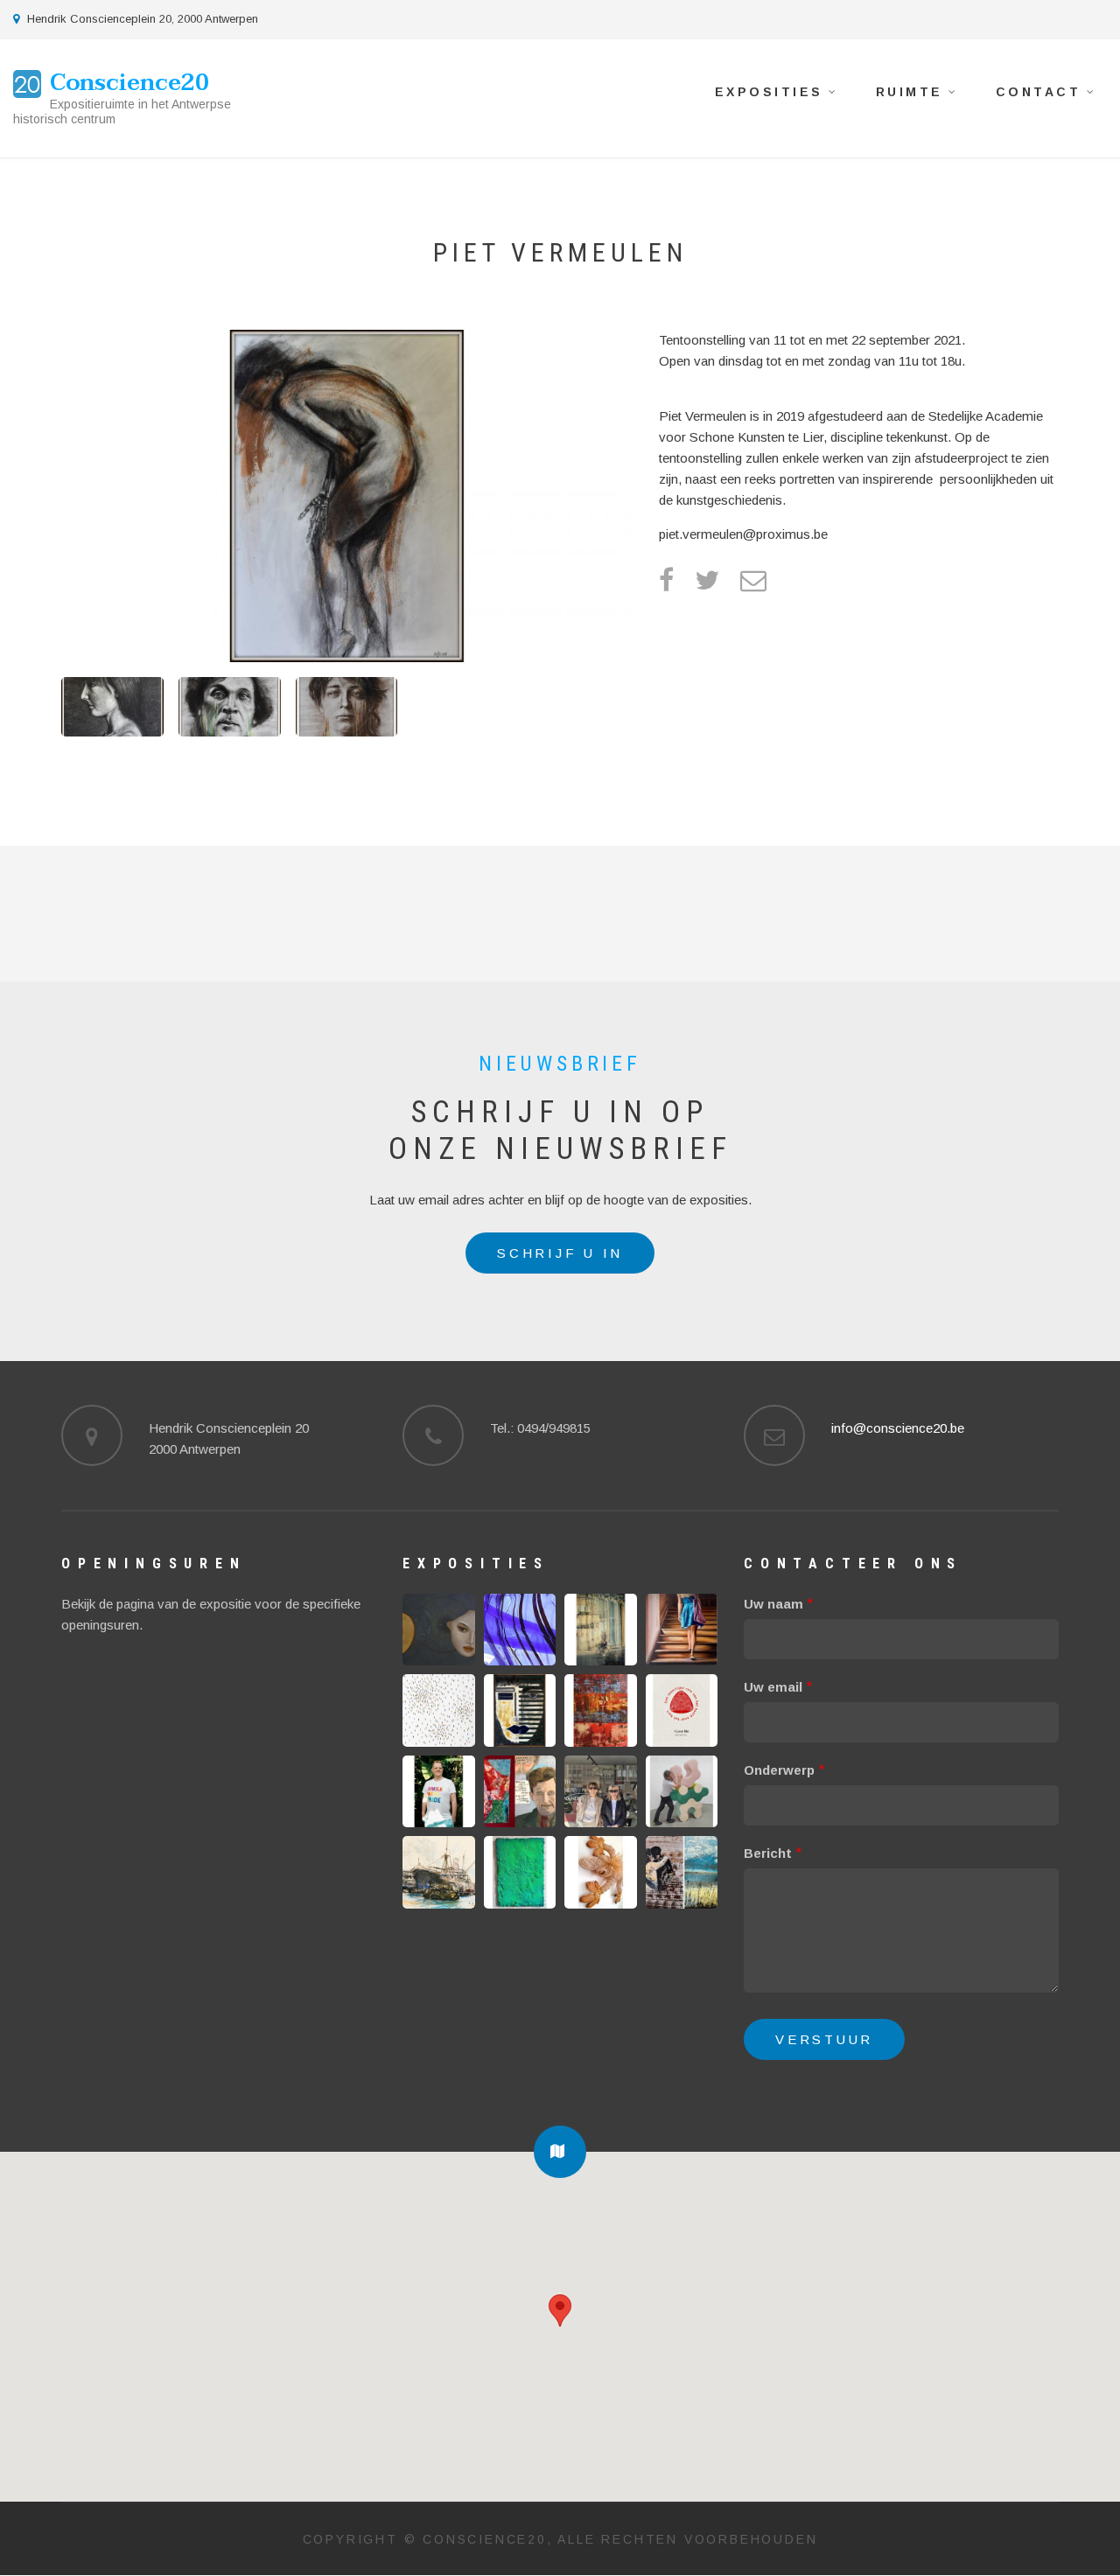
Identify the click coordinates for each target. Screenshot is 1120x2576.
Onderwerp (779, 1770)
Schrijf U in (560, 1253)
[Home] (27, 83)
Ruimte (917, 95)
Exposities (777, 95)
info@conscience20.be (898, 1428)
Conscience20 (129, 83)
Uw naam (773, 1604)
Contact (1046, 95)
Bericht (768, 1853)
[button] (560, 2152)
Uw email (773, 1687)
